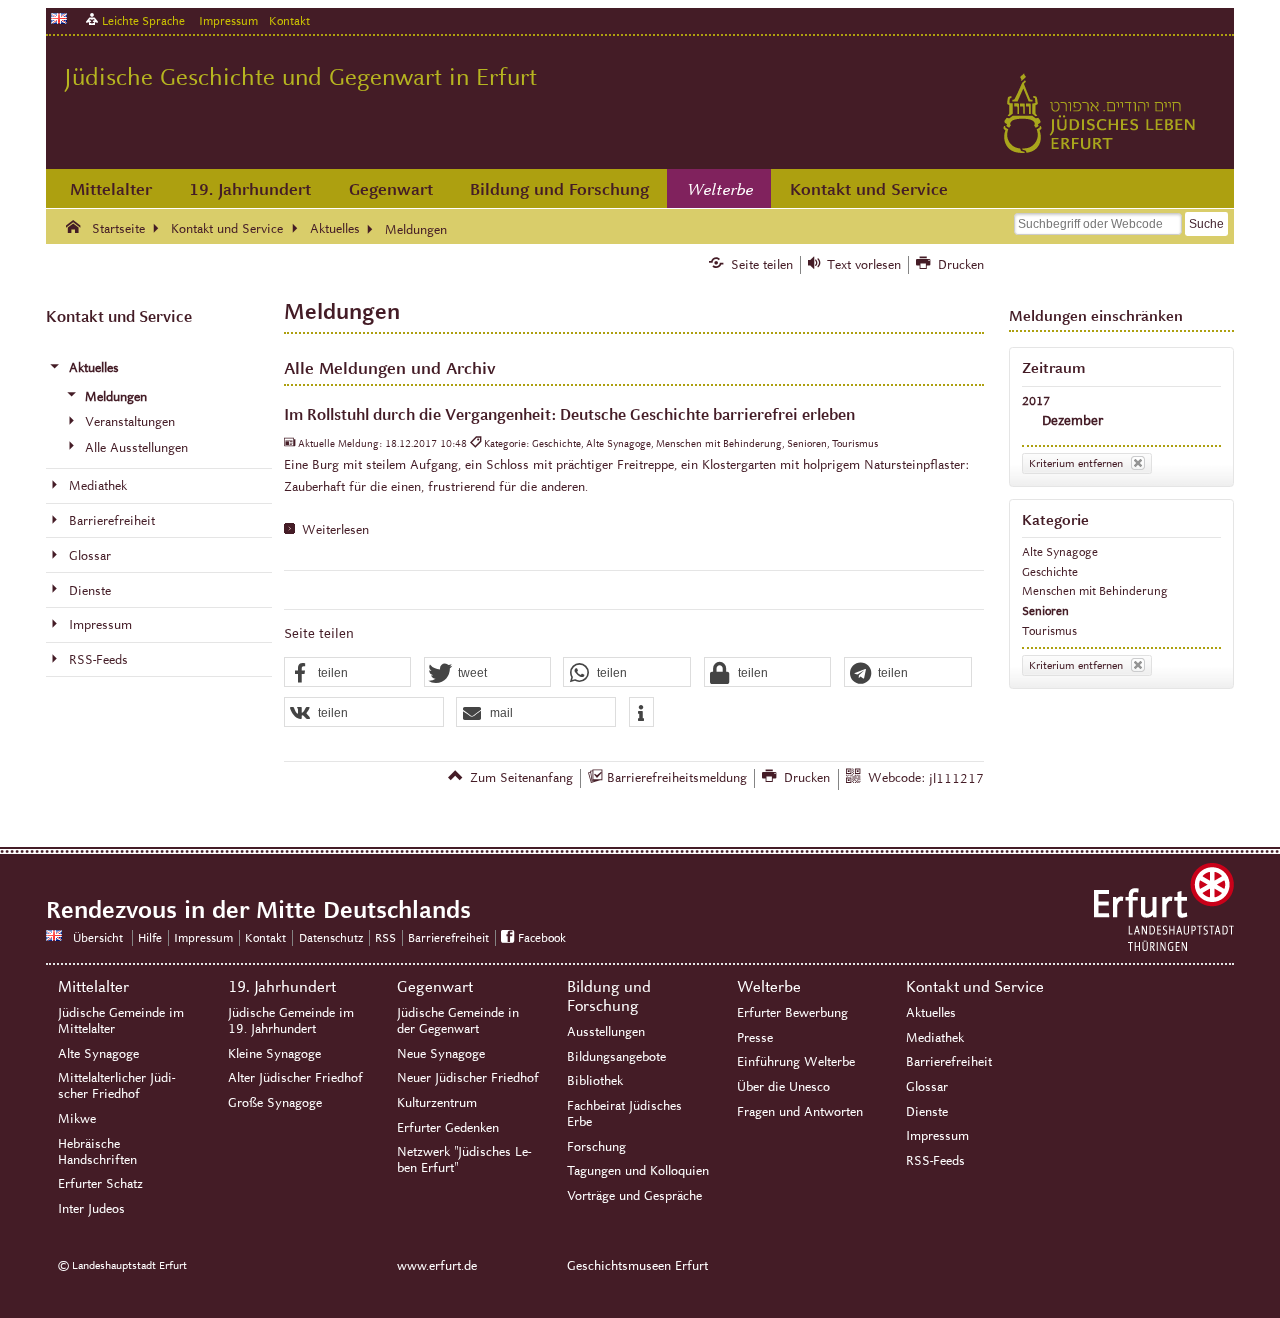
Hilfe (150, 937)
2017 (1036, 400)
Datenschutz (331, 937)
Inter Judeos (91, 1209)
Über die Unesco (783, 1087)
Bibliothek (595, 1081)
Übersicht (98, 937)
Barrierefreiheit (448, 937)
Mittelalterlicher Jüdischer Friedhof (116, 1086)
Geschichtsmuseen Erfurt (637, 1266)
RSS (385, 937)
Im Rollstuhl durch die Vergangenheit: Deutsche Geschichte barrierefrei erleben (569, 414)
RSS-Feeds (935, 1161)
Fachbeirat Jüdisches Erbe (624, 1114)
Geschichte (1050, 571)
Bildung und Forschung (559, 189)
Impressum (228, 20)
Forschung (596, 1147)
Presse (755, 1038)
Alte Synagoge (1060, 551)
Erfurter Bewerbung (792, 1013)
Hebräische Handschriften (97, 1152)
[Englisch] (59, 18)
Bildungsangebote (616, 1057)
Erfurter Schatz (100, 1184)
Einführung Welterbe (796, 1062)
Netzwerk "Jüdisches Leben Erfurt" (464, 1160)
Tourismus (1049, 630)
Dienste (927, 1112)
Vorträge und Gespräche (634, 1196)
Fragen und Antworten (800, 1112)
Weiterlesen (335, 530)
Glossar (927, 1087)
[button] (348, 673)
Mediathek (935, 1038)
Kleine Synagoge (274, 1054)
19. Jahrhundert (250, 189)
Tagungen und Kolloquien (638, 1171)
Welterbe (720, 190)
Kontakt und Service (869, 189)
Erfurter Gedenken (448, 1128)
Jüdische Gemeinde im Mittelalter (121, 1021)
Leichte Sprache (143, 20)
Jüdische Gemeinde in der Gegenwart (458, 1021)
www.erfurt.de (437, 1266)
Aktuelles (931, 1013)
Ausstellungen (606, 1032)
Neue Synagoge (441, 1054)
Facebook (542, 937)
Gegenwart (391, 189)
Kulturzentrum (437, 1103)
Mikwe (77, 1119)
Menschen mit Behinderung (1095, 590)
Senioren (1045, 610)
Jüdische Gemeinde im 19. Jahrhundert (291, 1021)
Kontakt (289, 20)
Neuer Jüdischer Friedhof (468, 1078)
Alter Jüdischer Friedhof (295, 1078)
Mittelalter (111, 189)
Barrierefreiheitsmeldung (677, 778)
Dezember (1072, 420)
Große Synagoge (275, 1103)
